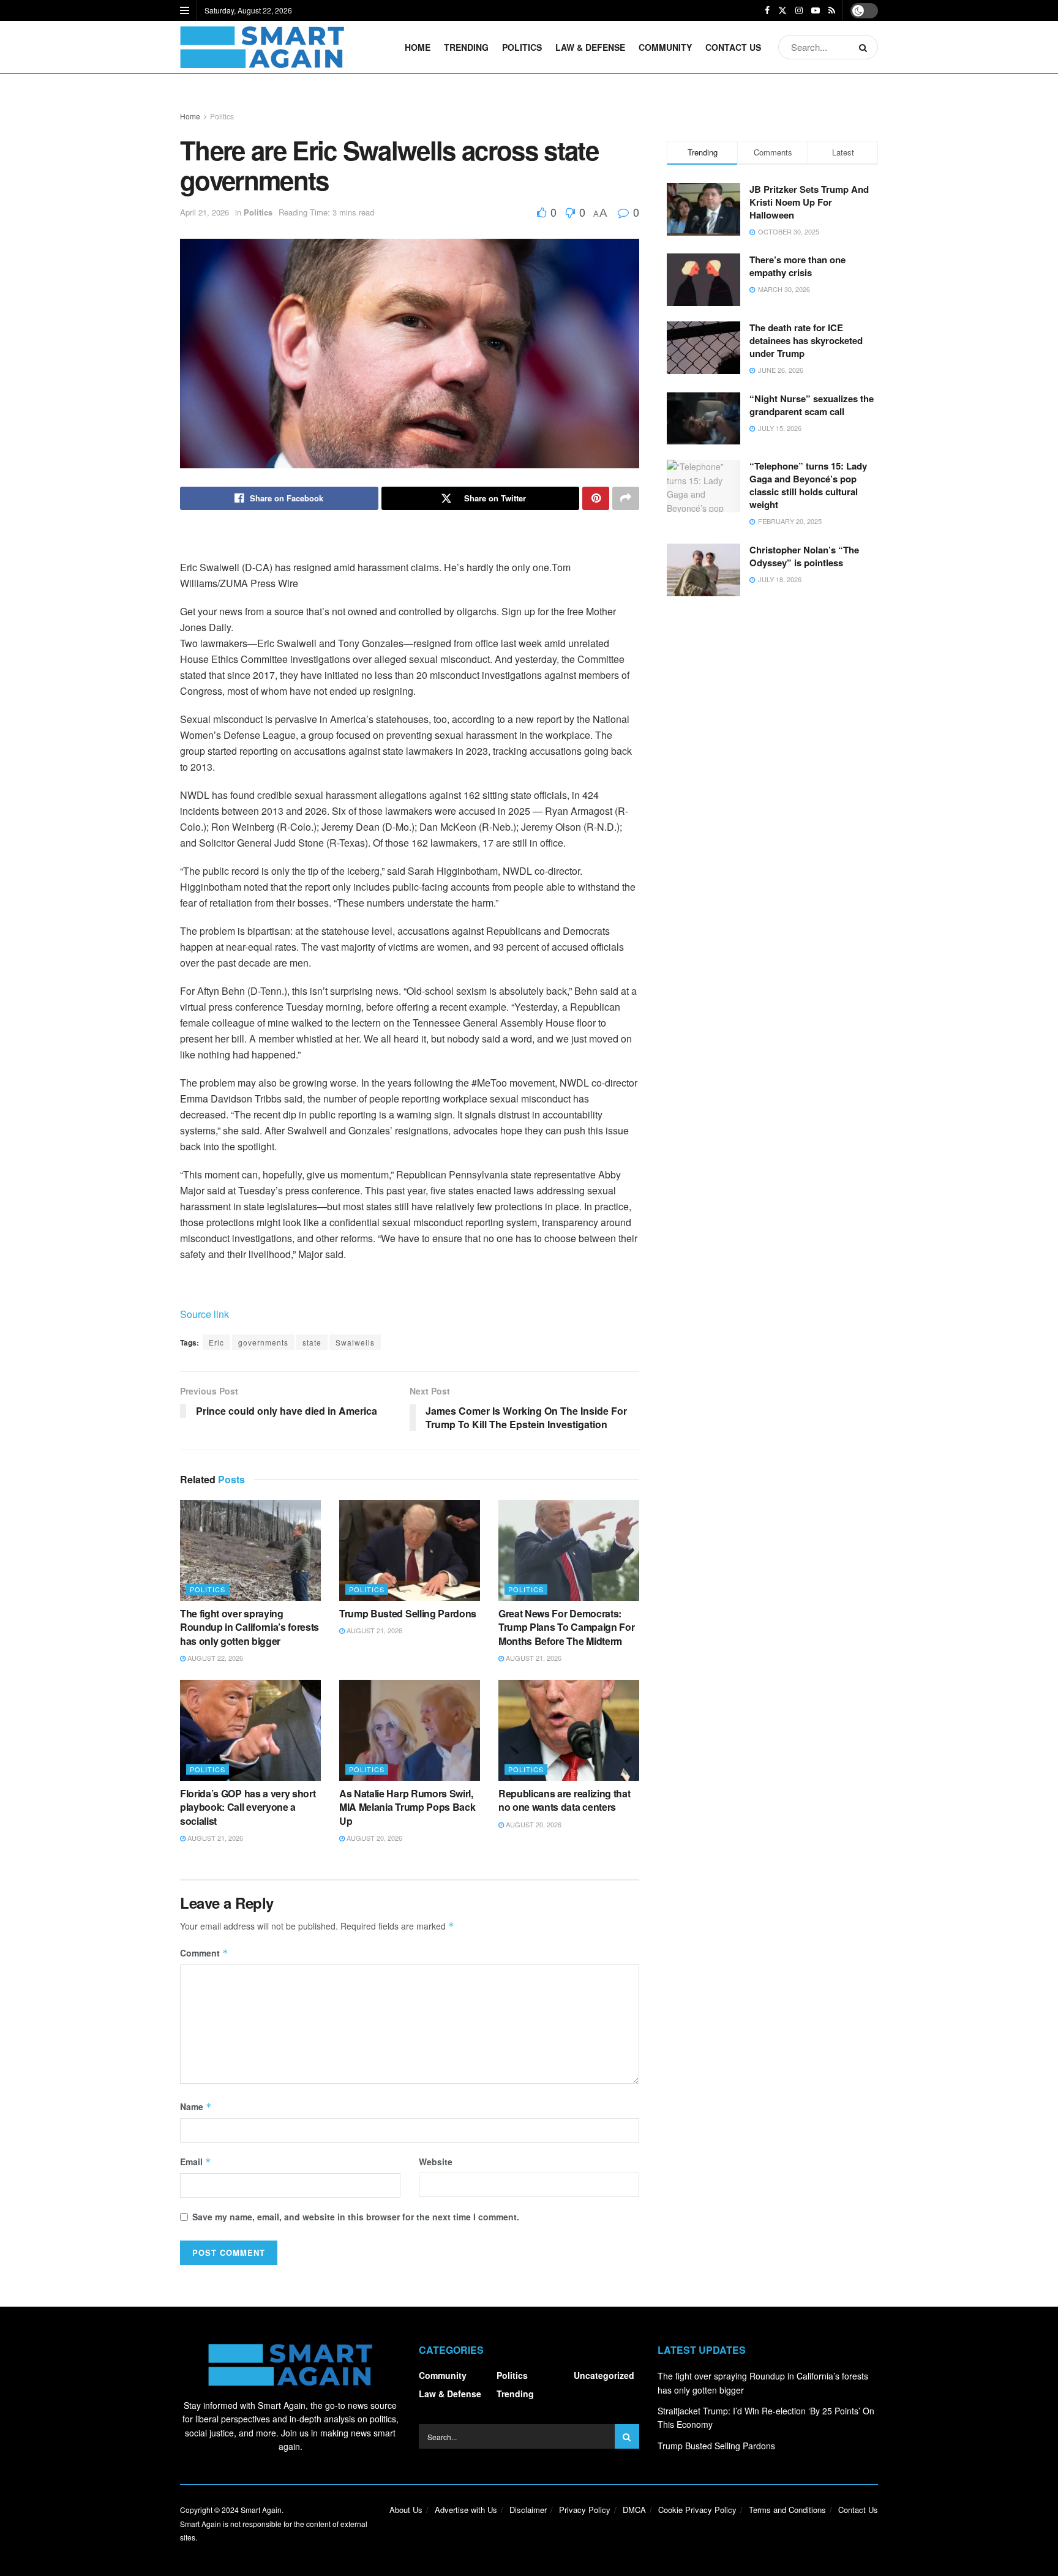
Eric (216, 1342)
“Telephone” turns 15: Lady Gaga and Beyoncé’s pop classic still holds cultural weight (808, 485)
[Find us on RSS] (832, 10)
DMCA (634, 2510)
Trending (466, 47)
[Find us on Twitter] (782, 10)
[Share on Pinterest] (596, 498)
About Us (406, 2510)
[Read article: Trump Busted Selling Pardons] (410, 1550)
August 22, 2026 (214, 1658)
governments (263, 1342)
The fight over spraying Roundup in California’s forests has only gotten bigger (249, 1627)
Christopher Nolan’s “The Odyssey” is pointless (804, 556)
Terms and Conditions (787, 2510)
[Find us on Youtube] (816, 10)
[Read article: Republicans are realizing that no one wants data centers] (569, 1730)
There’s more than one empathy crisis (797, 266)
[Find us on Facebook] (767, 10)
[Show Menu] (185, 10)
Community (665, 47)
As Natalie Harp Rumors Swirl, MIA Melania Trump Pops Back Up (407, 1807)
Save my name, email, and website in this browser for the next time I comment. (356, 2217)
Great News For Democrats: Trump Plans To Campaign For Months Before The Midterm (566, 1627)
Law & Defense (590, 47)
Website (436, 2162)
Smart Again (261, 2510)
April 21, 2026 (204, 212)
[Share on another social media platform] (626, 498)
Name (196, 2106)
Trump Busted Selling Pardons (408, 1613)
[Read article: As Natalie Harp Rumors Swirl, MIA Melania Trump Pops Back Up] (410, 1730)
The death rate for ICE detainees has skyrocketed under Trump (806, 340)
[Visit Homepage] (262, 47)
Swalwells (355, 1342)
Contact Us (733, 47)
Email (196, 2162)
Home (418, 47)
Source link (204, 1314)
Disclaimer (528, 2510)
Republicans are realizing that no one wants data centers (564, 1800)
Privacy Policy (585, 2510)
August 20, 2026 (373, 1838)
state (312, 1342)
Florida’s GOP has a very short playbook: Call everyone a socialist (248, 1807)
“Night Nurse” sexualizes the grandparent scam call (812, 405)
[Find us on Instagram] (799, 10)
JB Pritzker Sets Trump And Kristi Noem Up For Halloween (809, 202)
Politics (522, 47)
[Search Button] (865, 47)
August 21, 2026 (373, 1630)
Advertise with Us (466, 2510)
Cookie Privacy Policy (697, 2510)
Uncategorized (604, 2375)
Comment (204, 1953)
